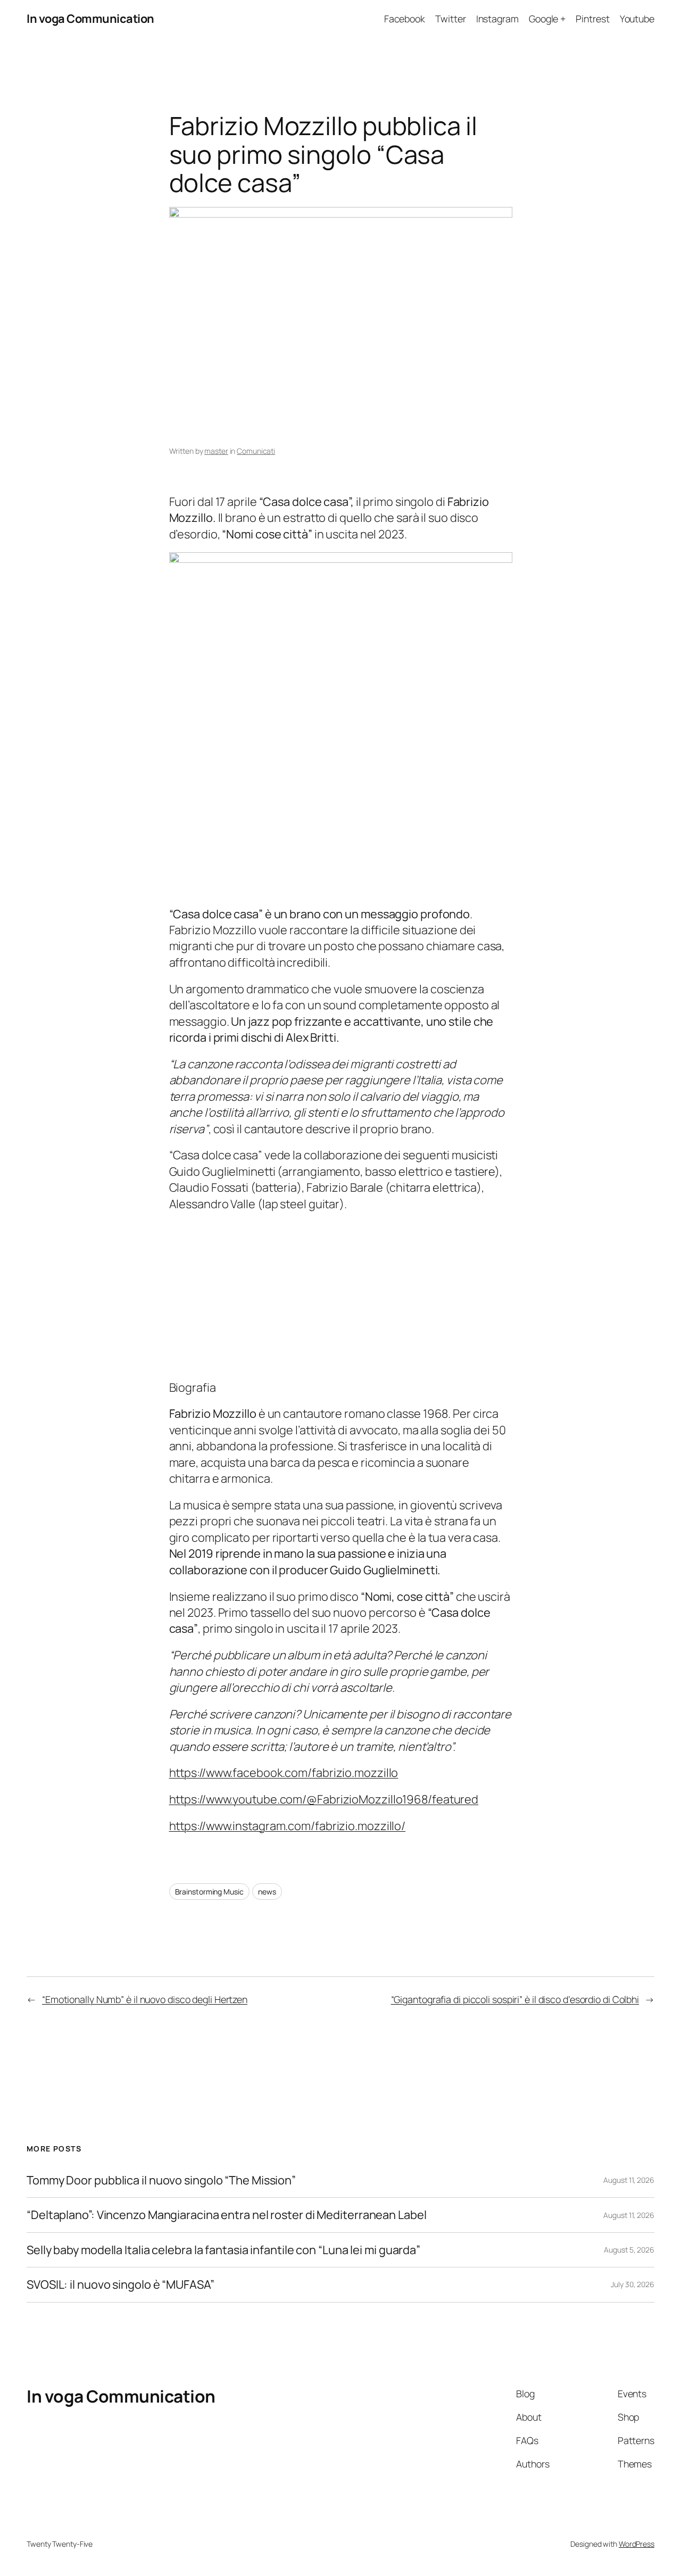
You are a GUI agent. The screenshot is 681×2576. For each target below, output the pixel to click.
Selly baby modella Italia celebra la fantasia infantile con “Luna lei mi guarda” (223, 2250)
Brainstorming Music (209, 1892)
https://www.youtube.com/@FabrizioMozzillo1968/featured (324, 1799)
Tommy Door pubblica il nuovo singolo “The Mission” (161, 2180)
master (216, 451)
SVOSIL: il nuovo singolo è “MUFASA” (121, 2284)
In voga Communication (90, 19)
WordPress (637, 2544)
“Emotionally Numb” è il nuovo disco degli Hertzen (145, 1999)
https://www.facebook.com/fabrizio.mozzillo (284, 1773)
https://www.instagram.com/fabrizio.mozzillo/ (288, 1826)
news (267, 1892)
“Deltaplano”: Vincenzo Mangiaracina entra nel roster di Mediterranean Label (227, 2215)
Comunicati (256, 451)
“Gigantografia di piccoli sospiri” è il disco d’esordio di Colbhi (515, 1999)
